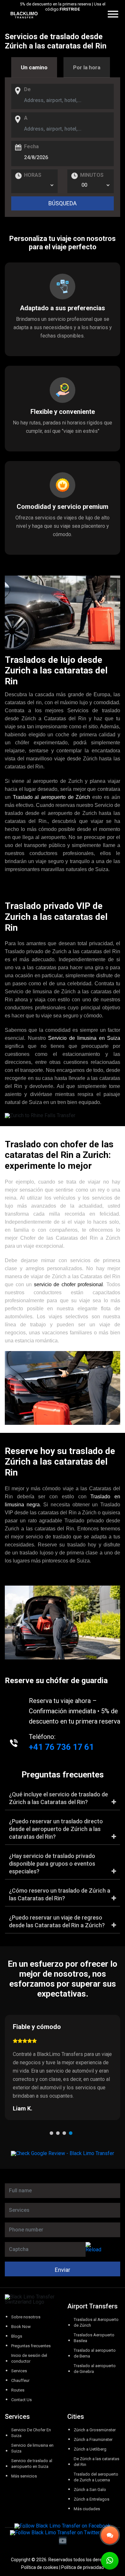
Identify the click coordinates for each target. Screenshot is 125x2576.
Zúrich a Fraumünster (93, 2439)
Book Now (21, 2327)
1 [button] (53, 2135)
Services (19, 2371)
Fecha (31, 147)
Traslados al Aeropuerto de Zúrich (96, 2322)
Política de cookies (40, 2567)
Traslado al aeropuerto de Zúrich (52, 797)
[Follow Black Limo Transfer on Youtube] (63, 2541)
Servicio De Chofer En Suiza (31, 2433)
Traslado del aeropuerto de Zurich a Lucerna (96, 2477)
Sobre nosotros (26, 2317)
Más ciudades (87, 2509)
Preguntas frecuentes (31, 2346)
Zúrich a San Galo (90, 2490)
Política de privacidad (83, 2567)
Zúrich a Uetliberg (90, 2449)
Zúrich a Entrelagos (92, 2499)
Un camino (34, 67)
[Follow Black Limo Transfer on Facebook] (63, 2526)
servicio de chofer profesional (69, 1284)
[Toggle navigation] (121, 15)
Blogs (17, 2336)
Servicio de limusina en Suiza (84, 1038)
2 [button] (59, 2135)
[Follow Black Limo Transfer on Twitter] (55, 2533)
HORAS (33, 175)
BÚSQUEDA (63, 203)
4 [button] (72, 2135)
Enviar (63, 2270)
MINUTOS (92, 175)
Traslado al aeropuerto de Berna (95, 2353)
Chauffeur (20, 2380)
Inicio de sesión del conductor (29, 2358)
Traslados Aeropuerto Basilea (94, 2338)
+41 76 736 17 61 (61, 1747)
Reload (93, 2250)
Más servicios (24, 2476)
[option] (63, 2067)
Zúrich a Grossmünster (95, 2430)
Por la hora (87, 67)
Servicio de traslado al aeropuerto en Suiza (32, 2464)
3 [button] (66, 2135)
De (27, 90)
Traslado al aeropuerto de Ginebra (95, 2369)
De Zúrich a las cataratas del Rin (96, 2462)
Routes (18, 2390)
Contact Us (21, 2400)
